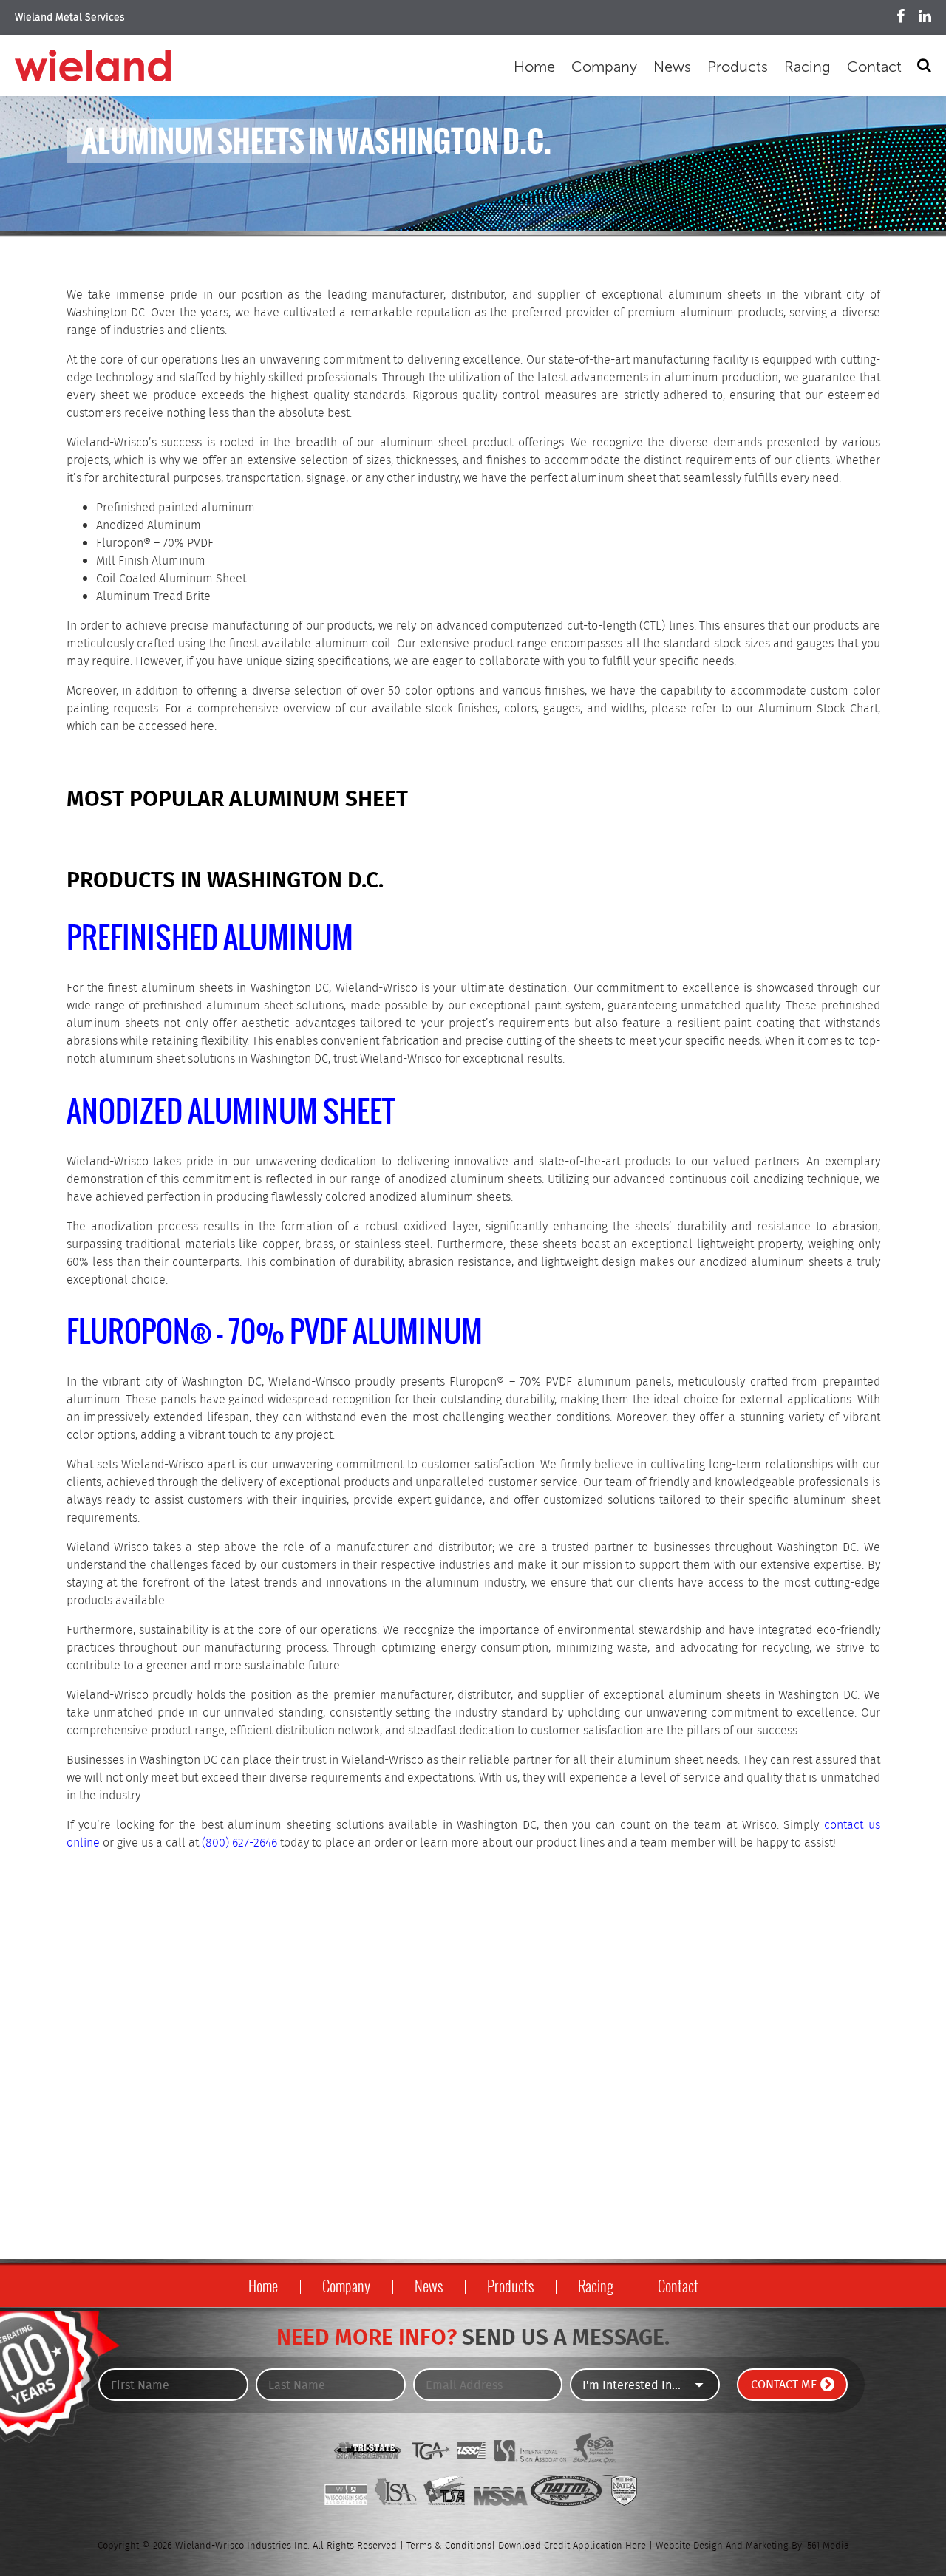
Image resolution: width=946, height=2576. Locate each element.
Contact (874, 67)
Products (738, 67)
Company (604, 67)
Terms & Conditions (449, 2546)
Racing (807, 67)
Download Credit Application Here (572, 2546)
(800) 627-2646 (239, 1843)
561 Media (828, 2546)
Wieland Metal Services (70, 18)
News (672, 67)
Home (534, 67)
